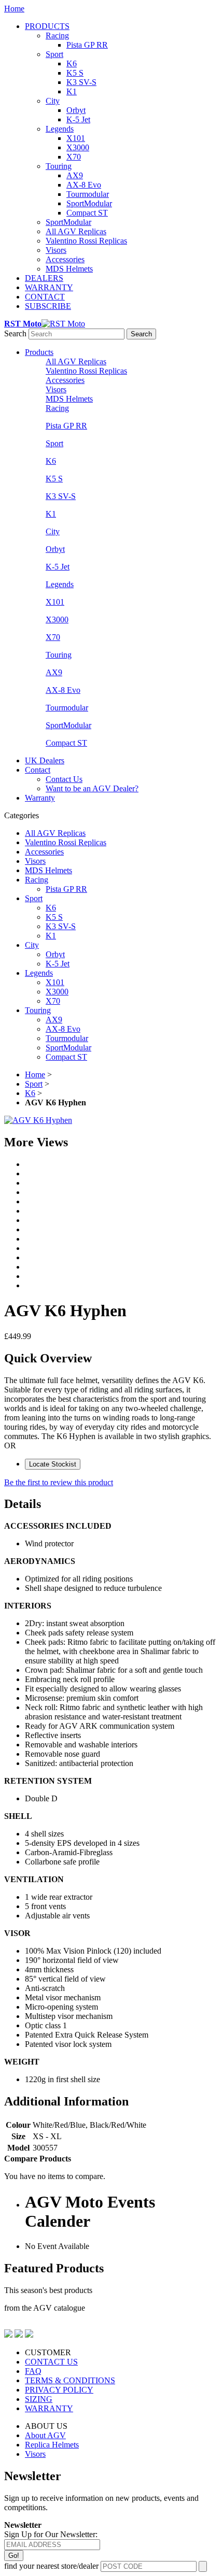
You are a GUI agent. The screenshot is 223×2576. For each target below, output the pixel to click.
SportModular (89, 203)
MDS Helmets (69, 269)
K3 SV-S (81, 82)
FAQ (33, 2371)
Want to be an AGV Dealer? (92, 788)
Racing (57, 35)
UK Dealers (45, 760)
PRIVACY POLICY (59, 2390)
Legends (60, 129)
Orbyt (76, 110)
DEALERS (44, 278)
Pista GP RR (87, 45)
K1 (72, 91)
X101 (76, 138)
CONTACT (45, 297)
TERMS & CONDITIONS (70, 2380)
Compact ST (87, 213)
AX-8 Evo (84, 185)
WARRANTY (49, 287)
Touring (59, 166)
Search (15, 333)
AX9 (75, 175)
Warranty (40, 798)
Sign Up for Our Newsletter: (51, 2534)
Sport (54, 54)
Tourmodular (88, 194)
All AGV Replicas (76, 231)
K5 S (75, 73)
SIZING (39, 2399)
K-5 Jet (78, 119)
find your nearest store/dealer (51, 2566)
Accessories (65, 259)
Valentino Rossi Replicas (86, 241)
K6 (72, 63)
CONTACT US (51, 2362)
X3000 (78, 147)
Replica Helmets (52, 2445)
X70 (74, 157)
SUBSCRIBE (48, 306)
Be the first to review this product (59, 1482)
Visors (56, 250)
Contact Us (64, 779)
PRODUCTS (47, 26)
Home (14, 9)
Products (39, 352)
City (53, 101)
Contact (38, 770)
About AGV (45, 2435)
